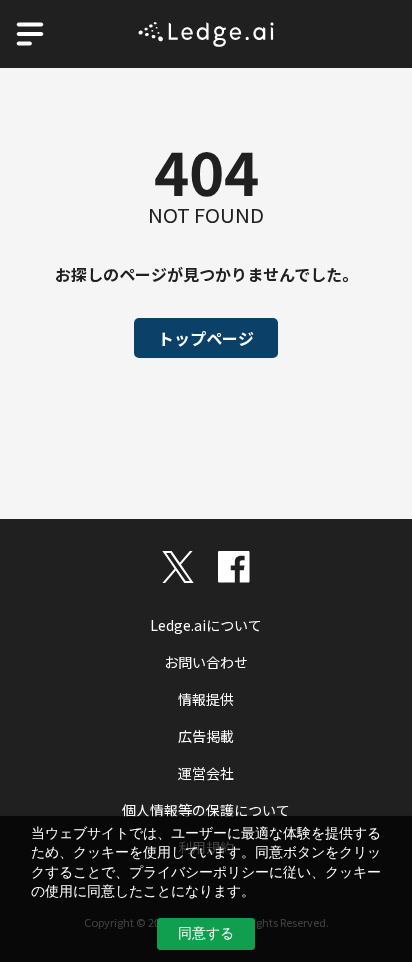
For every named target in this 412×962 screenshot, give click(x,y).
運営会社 (206, 773)
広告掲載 (206, 736)
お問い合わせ (206, 662)
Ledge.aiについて (206, 625)
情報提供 (206, 699)
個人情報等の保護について (206, 810)
